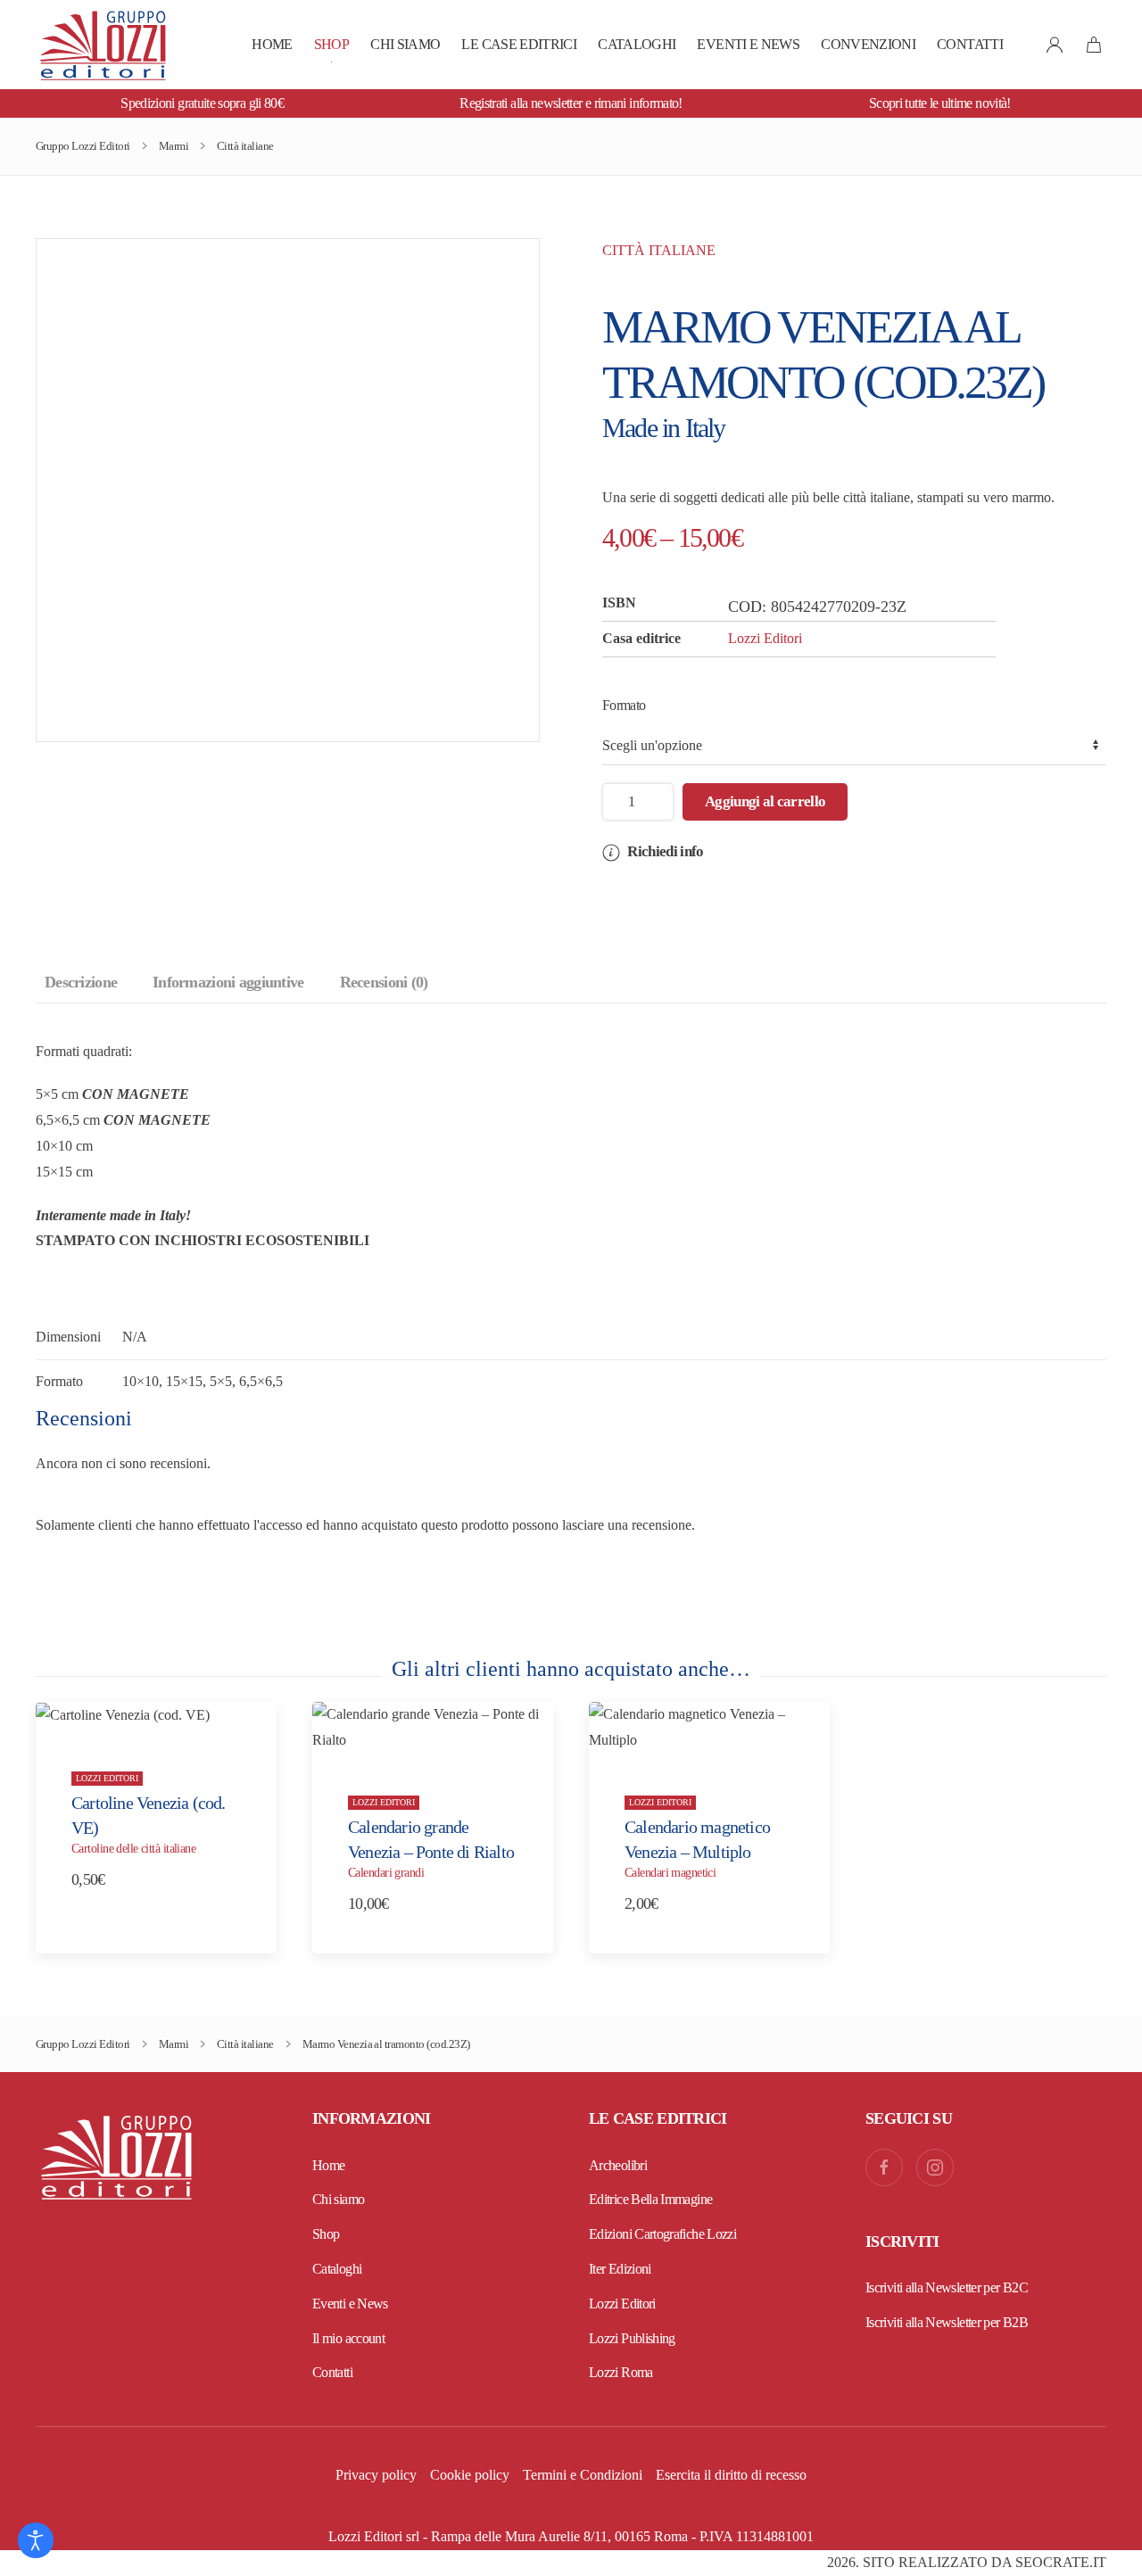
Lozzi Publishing (632, 2338)
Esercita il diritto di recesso (731, 2475)
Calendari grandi (386, 1874)
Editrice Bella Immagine (650, 2199)
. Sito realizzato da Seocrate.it (967, 2562)
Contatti (970, 44)
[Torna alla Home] (103, 45)
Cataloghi (637, 44)
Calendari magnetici (670, 1874)
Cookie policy (470, 2475)
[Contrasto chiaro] (36, 2540)
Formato (624, 705)
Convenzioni (868, 44)
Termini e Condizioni (583, 2475)
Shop (331, 44)
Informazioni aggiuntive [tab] (228, 982)
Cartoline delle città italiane (133, 1849)
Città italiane (659, 250)
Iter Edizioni (620, 2269)
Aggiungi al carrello (765, 801)
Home (272, 44)
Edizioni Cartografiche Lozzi (662, 2234)
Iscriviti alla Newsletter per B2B (947, 2322)
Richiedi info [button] (664, 851)
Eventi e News (748, 44)
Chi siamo (405, 44)
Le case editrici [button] (519, 44)
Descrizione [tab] (81, 982)
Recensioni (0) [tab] (384, 982)
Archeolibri (618, 2165)
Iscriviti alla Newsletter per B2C (947, 2287)
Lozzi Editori (765, 638)
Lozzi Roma (621, 2372)
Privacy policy (376, 2475)
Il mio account (348, 2338)
